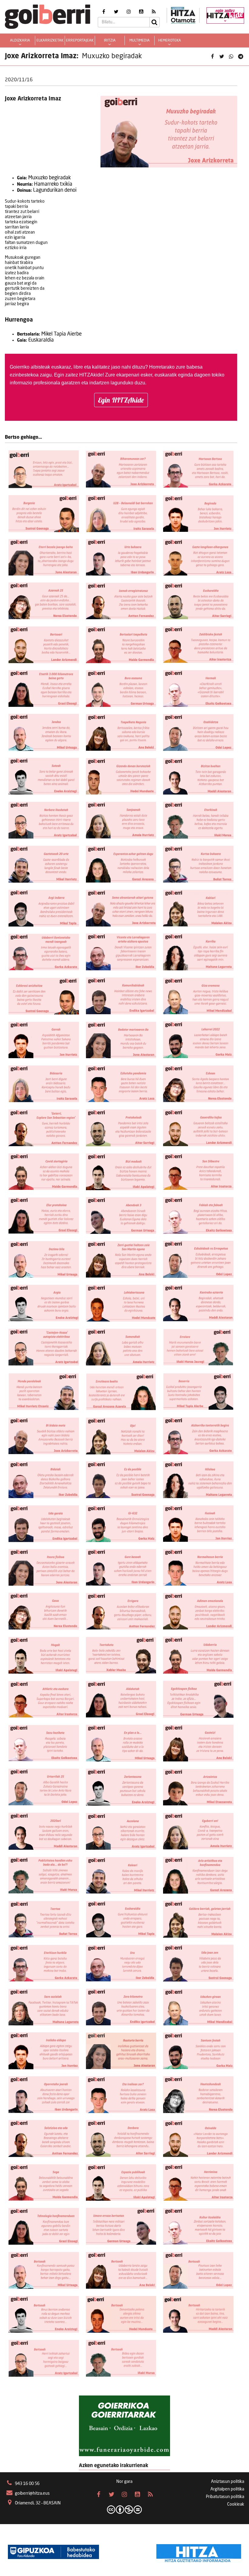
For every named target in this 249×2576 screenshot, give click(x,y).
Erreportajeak (80, 41)
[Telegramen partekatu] (240, 57)
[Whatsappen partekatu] (231, 57)
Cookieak (236, 2504)
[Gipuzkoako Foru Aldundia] (53, 2552)
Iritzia (110, 41)
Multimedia (140, 41)
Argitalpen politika (227, 2489)
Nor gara (124, 2482)
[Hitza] (199, 2552)
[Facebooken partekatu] (212, 57)
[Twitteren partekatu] (222, 57)
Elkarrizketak (50, 41)
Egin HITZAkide (121, 400)
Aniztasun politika (228, 2482)
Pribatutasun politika (225, 2497)
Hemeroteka (170, 41)
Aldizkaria (20, 41)
